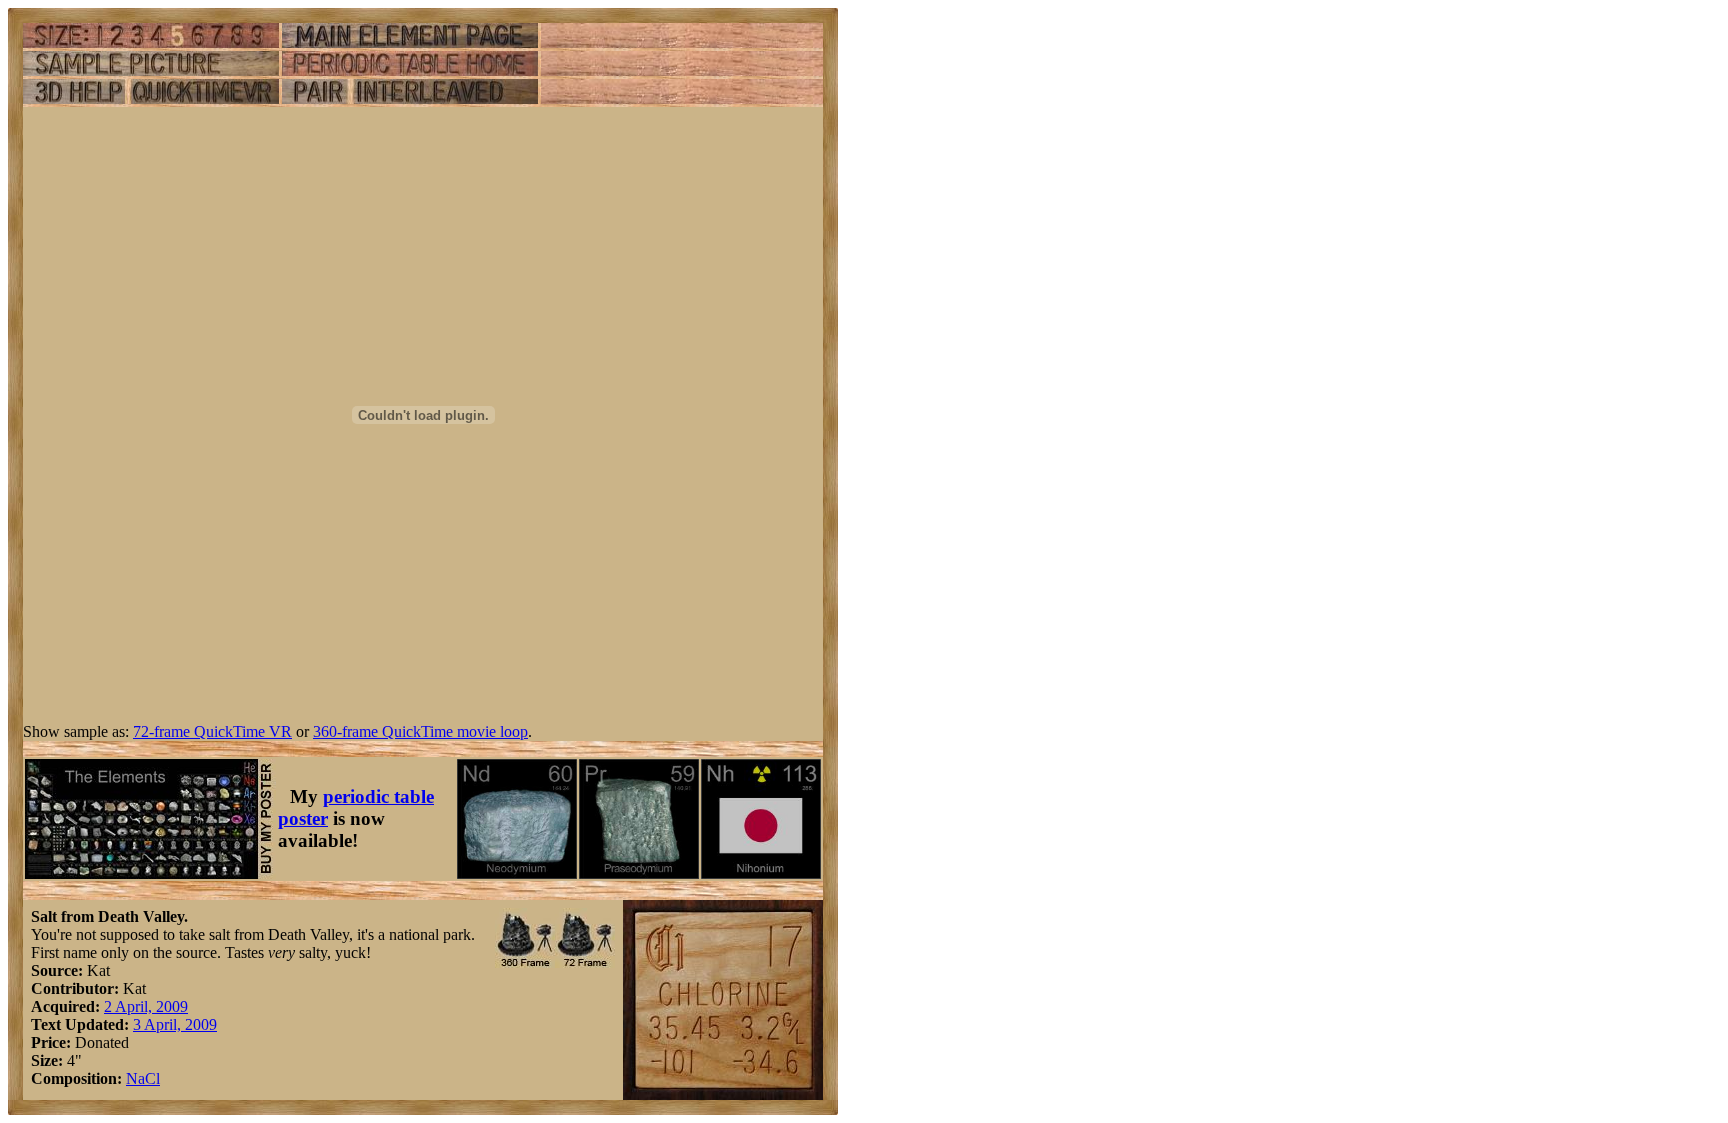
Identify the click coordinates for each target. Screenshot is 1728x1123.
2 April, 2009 (146, 1006)
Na (135, 1078)
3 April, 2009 (175, 1024)
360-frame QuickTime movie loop (420, 731)
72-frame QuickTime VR (212, 731)
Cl (152, 1078)
